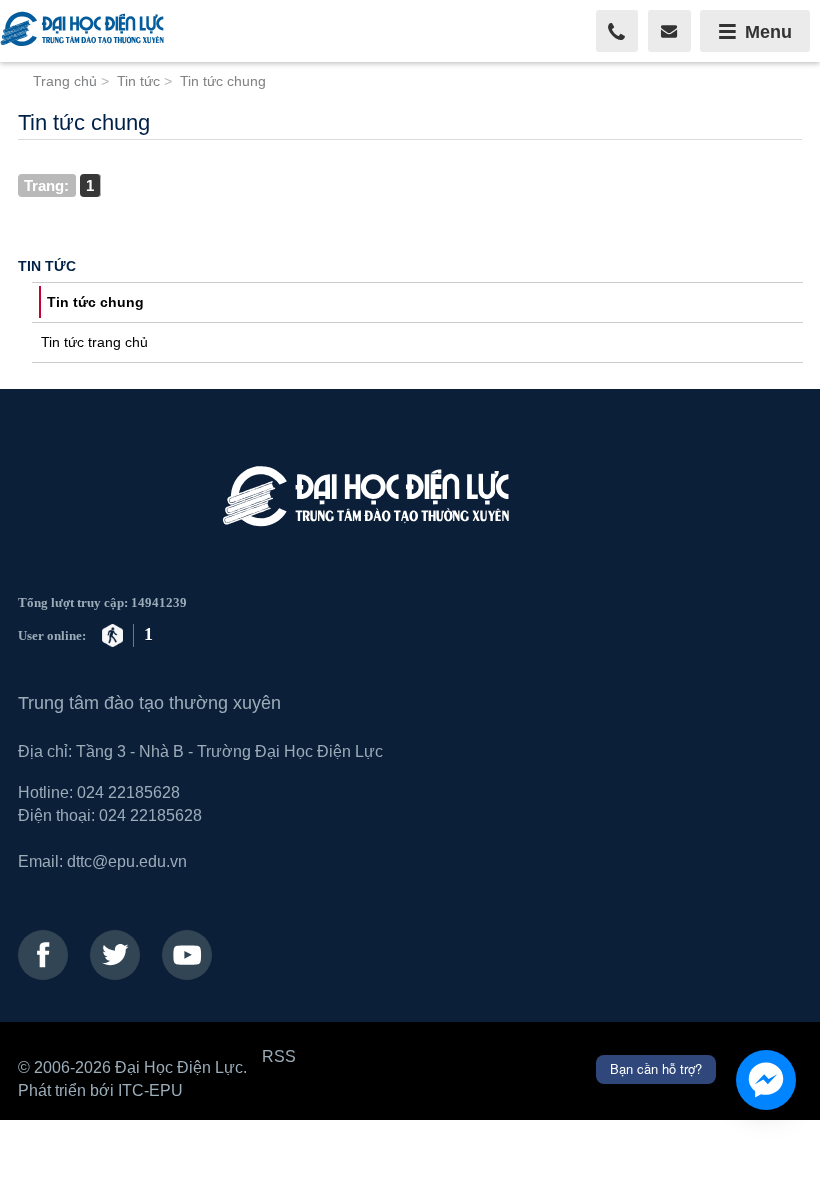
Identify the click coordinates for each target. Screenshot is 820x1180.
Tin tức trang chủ (94, 342)
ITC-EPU (150, 1090)
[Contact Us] (669, 31)
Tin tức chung (95, 302)
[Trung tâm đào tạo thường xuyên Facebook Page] (43, 955)
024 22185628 (128, 792)
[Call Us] (617, 31)
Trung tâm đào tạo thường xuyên (149, 703)
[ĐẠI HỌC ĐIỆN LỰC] (85, 31)
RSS (279, 1056)
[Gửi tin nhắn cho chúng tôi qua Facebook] (766, 1080)
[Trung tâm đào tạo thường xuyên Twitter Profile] (115, 955)
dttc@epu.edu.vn (127, 861)
